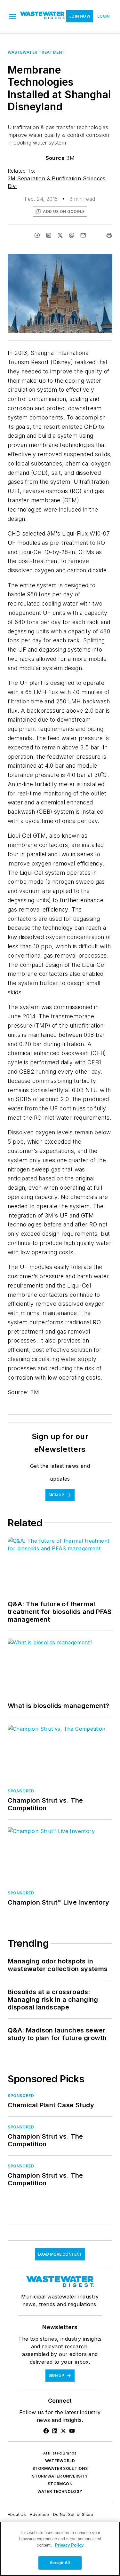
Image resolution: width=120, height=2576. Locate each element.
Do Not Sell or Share (73, 2514)
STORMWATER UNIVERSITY (60, 2476)
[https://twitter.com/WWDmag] (63, 2431)
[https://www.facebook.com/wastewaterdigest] (46, 2431)
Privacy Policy (69, 2545)
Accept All (60, 2563)
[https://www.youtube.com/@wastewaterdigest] (72, 2431)
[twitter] (60, 235)
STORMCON (60, 2484)
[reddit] (72, 235)
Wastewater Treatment (36, 52)
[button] (12, 16)
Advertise (40, 2514)
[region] (60, 2549)
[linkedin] (49, 235)
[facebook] (37, 235)
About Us (17, 2514)
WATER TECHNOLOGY (60, 2491)
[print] (109, 235)
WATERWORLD (60, 2461)
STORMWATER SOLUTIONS (60, 2468)
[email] (83, 235)
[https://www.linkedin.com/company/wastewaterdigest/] (55, 2431)
